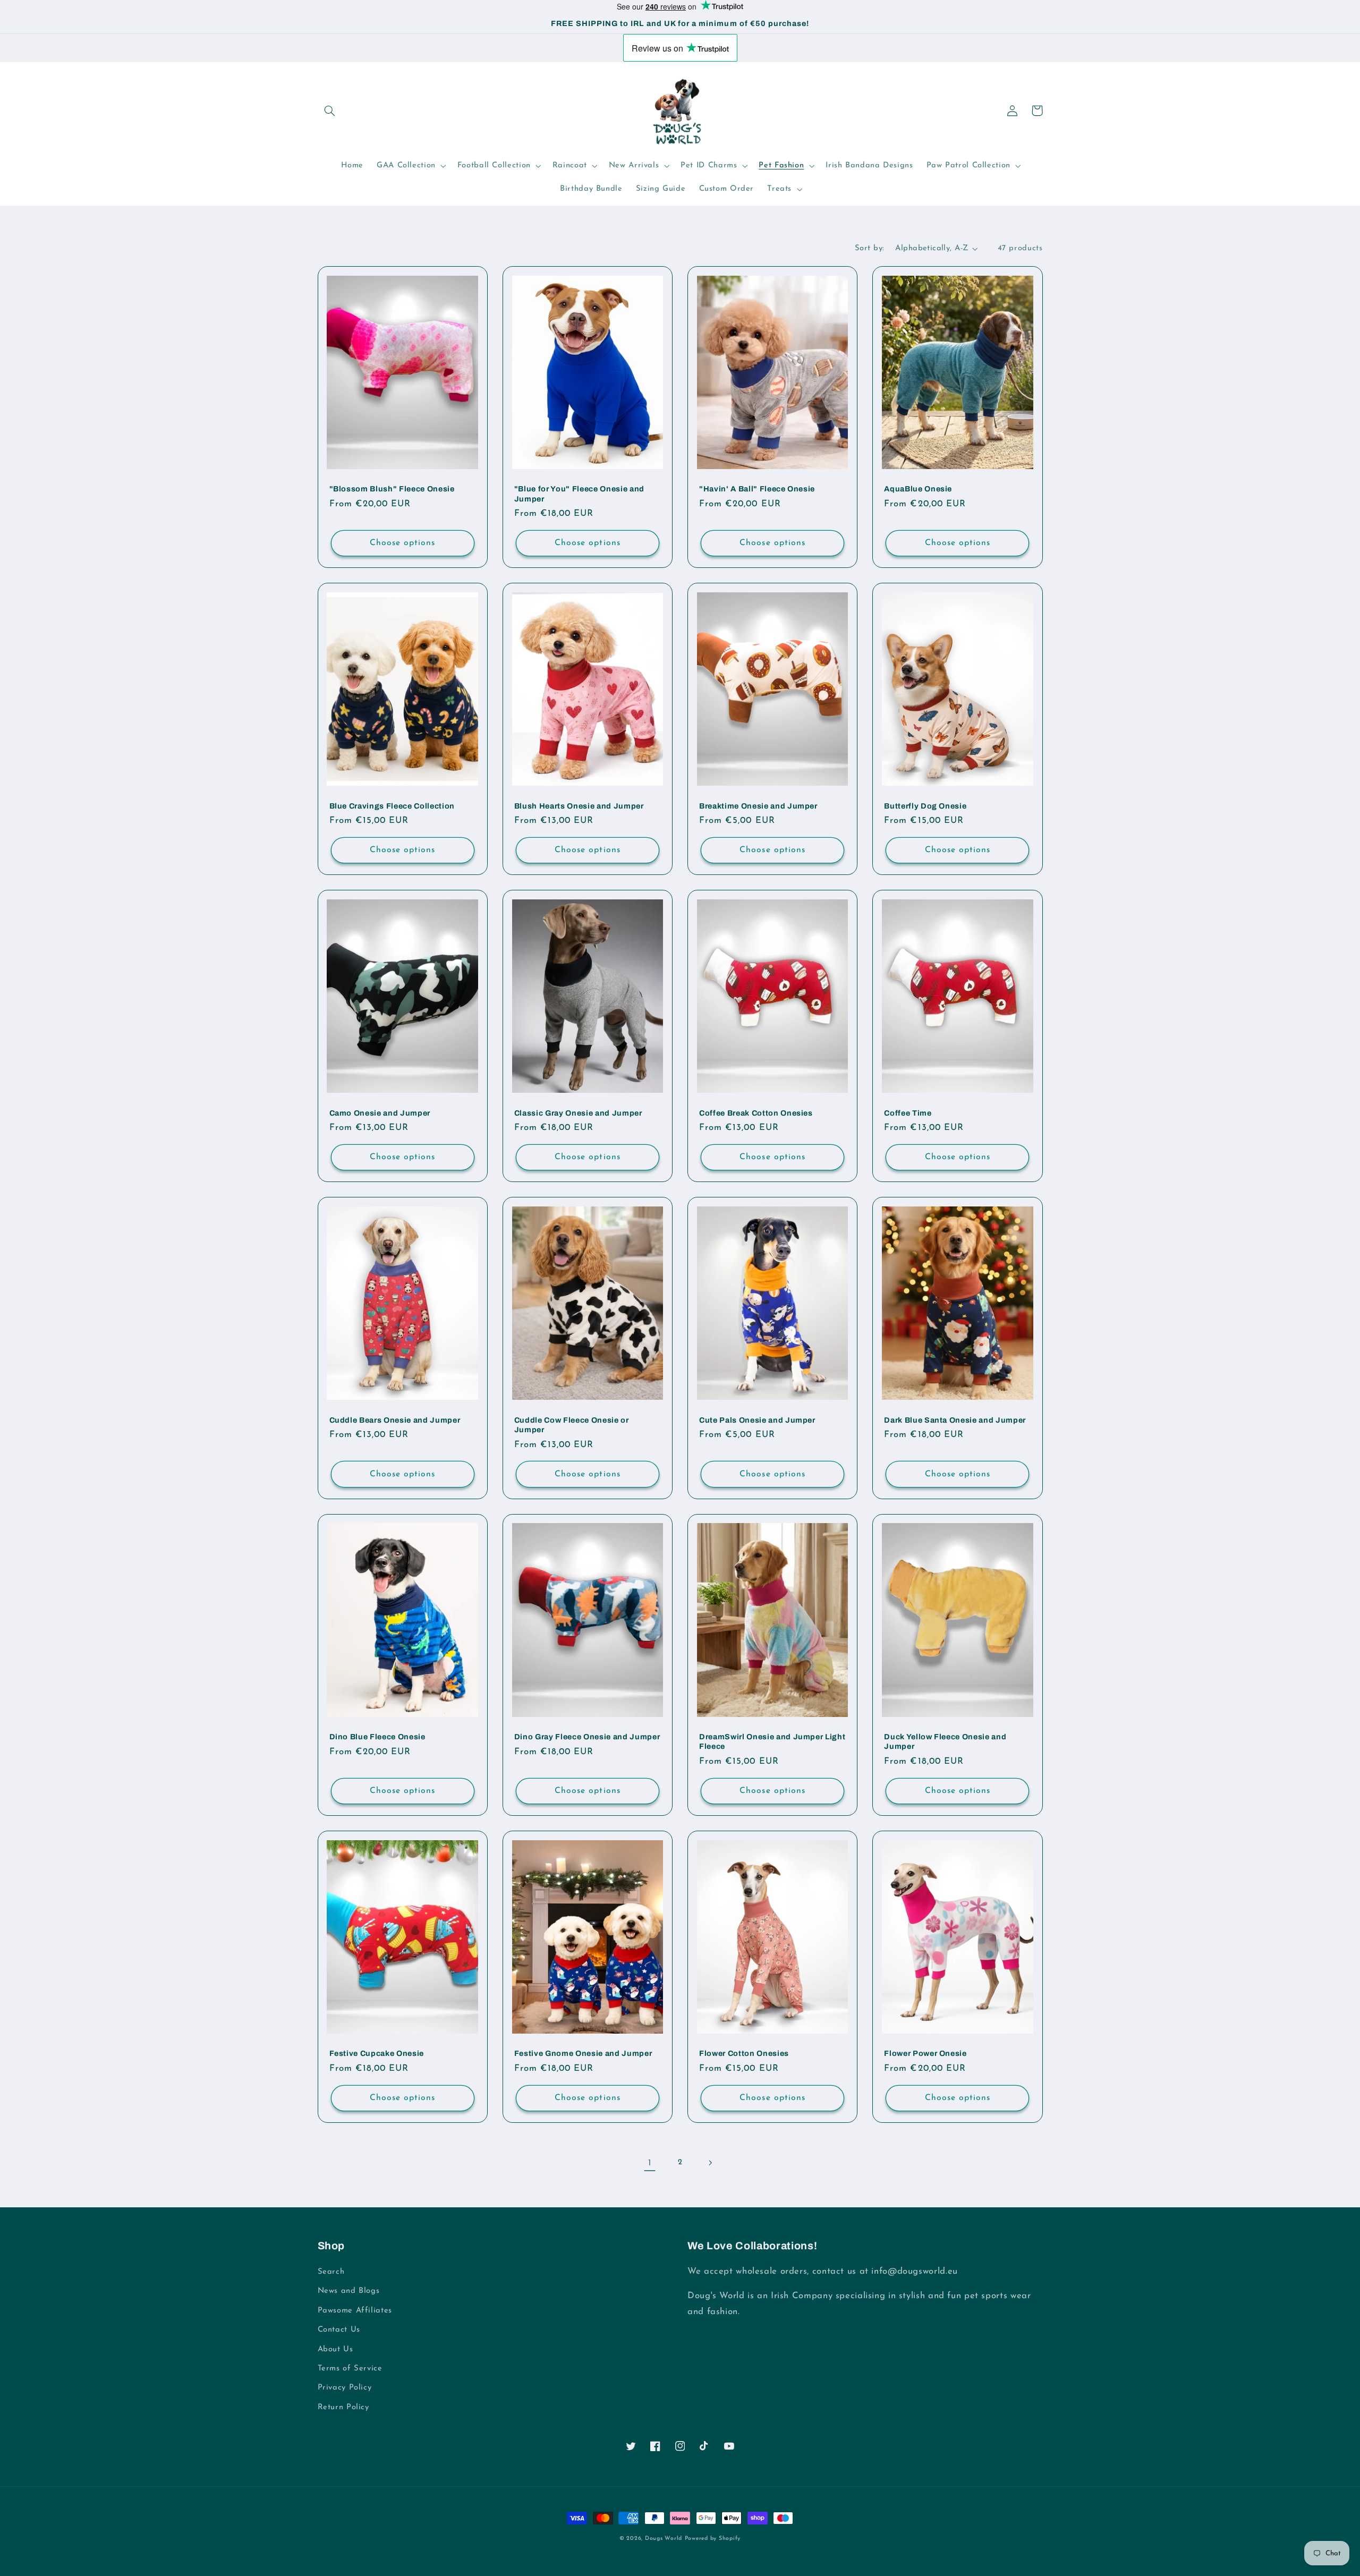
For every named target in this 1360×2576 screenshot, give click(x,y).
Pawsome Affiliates (355, 2311)
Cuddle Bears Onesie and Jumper (395, 1420)
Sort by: (869, 248)
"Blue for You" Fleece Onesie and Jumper (579, 494)
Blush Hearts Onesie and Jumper (579, 806)
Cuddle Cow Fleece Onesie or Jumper (572, 1425)
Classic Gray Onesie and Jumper (578, 1113)
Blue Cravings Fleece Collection (392, 806)
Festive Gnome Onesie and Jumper (583, 2053)
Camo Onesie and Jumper (380, 1113)
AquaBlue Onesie (918, 489)
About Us (335, 2349)
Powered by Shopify (713, 2539)
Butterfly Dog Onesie (925, 806)
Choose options (403, 543)
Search (331, 2272)
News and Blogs (349, 2291)
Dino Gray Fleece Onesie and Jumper (587, 1737)
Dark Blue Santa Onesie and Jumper (955, 1420)
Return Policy (343, 2407)
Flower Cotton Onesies (744, 2053)
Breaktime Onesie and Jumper (758, 806)
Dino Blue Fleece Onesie (377, 1737)
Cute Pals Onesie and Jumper (757, 1420)
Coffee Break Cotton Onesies (756, 1113)
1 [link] (650, 2163)
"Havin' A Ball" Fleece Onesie (757, 489)
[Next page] (710, 2163)
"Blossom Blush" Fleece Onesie (392, 489)
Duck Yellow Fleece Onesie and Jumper (945, 1741)
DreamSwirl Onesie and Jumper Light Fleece (772, 1741)
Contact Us (339, 2330)
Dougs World (664, 2539)
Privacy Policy (345, 2388)
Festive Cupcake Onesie (377, 2053)
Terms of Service (350, 2369)
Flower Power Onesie (925, 2053)
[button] (330, 110)
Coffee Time (908, 1113)
